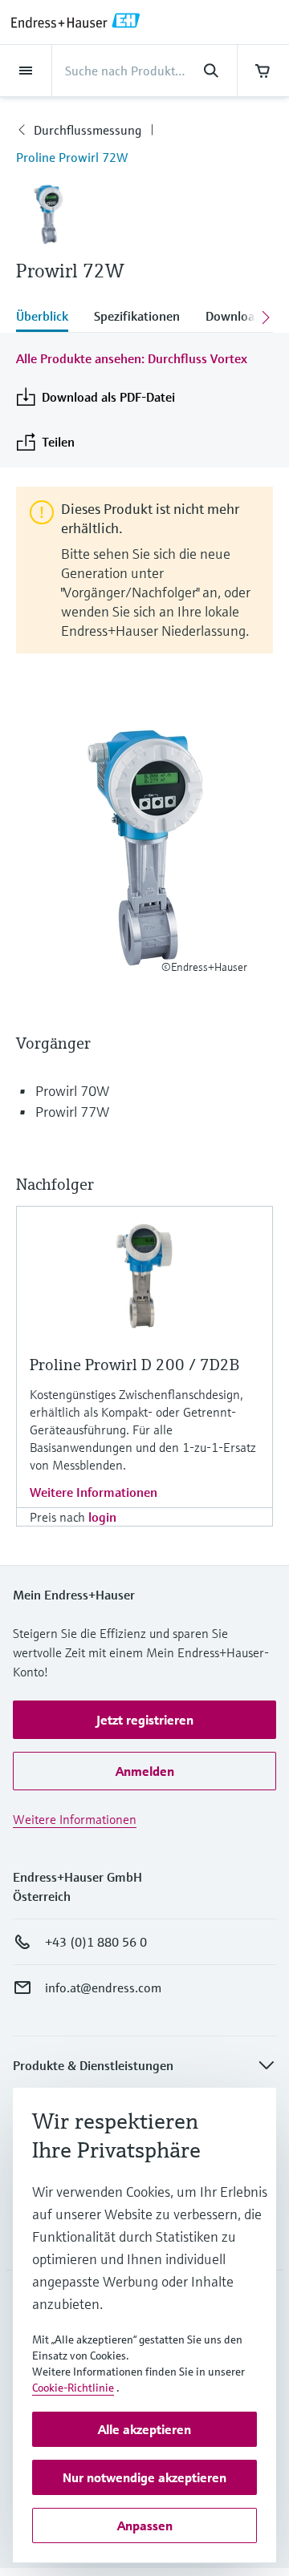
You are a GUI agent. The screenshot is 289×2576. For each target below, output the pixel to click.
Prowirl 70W (72, 1091)
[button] (144, 1720)
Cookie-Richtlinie (73, 2388)
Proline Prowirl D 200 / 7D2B (134, 1365)
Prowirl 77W (72, 1112)
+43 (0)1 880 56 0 (96, 1942)
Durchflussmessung (88, 130)
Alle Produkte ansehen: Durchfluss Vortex (132, 358)
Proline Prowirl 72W (72, 157)
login (102, 1517)
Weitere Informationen (94, 1492)
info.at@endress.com (103, 1988)
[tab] (49, 317)
